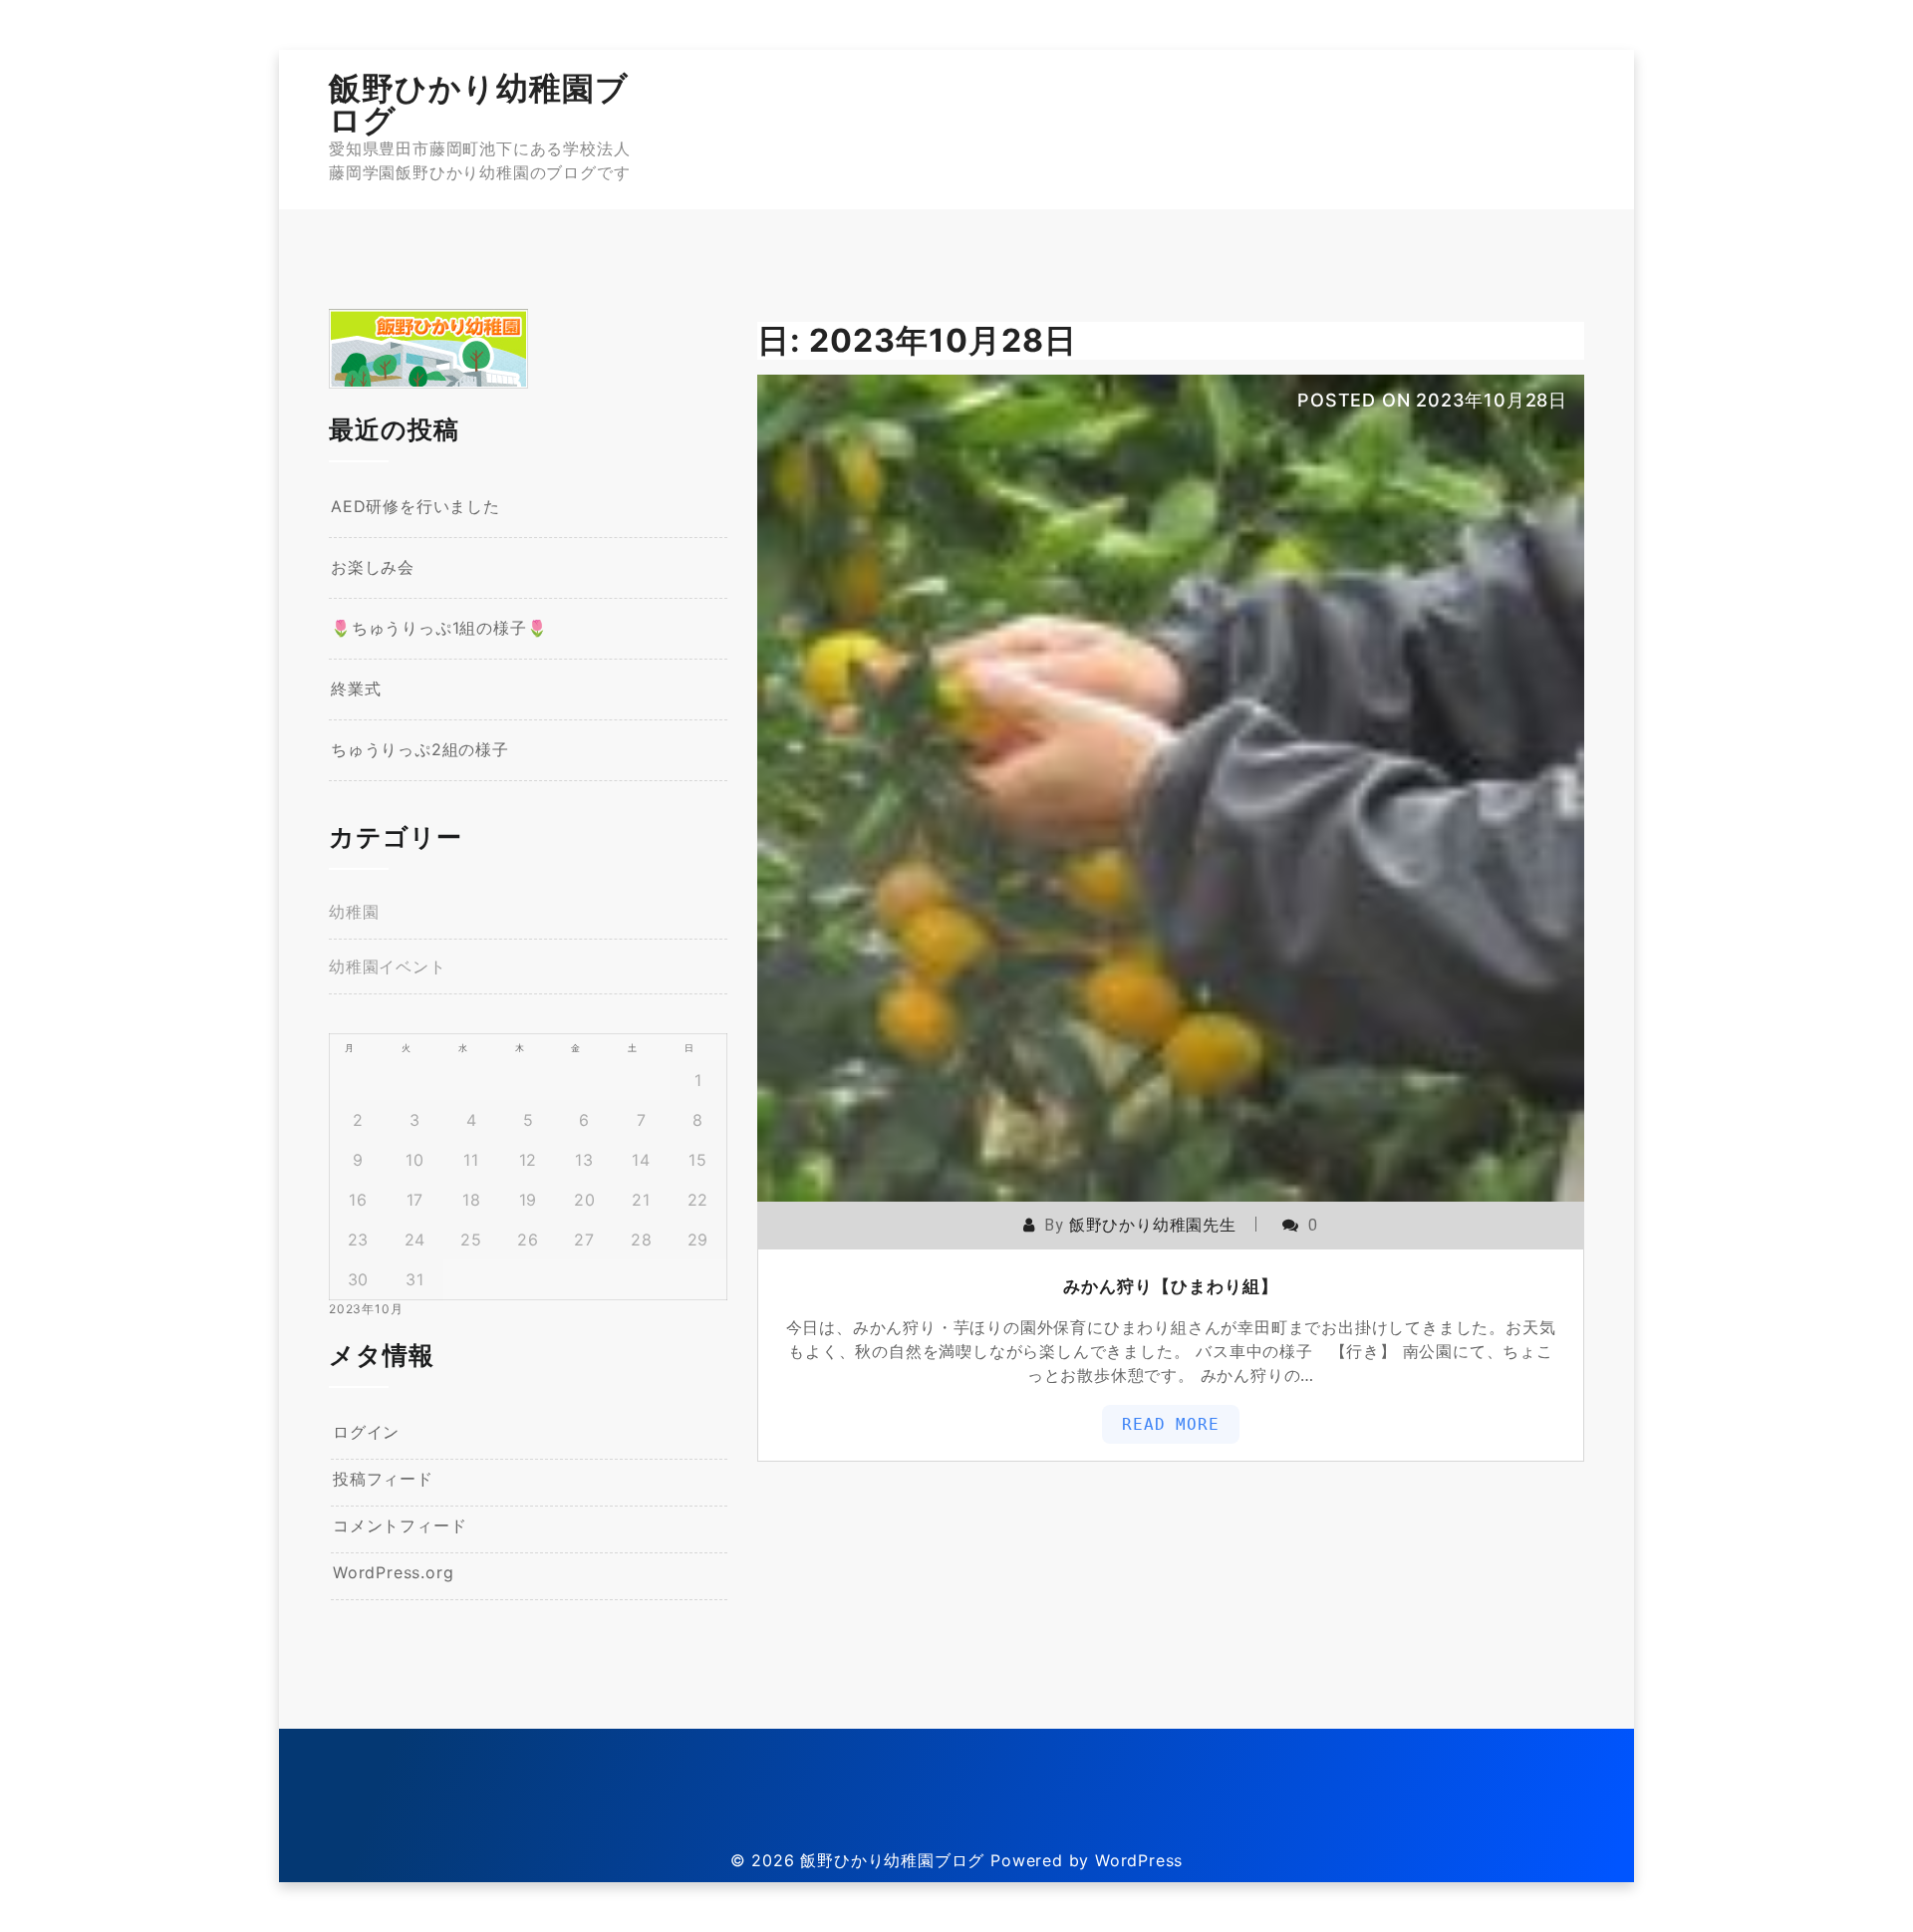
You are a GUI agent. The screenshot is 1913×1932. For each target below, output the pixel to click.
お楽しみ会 (373, 567)
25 (471, 1240)
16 (358, 1200)
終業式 (356, 689)
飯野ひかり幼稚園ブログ (479, 104)
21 (641, 1200)
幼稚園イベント (388, 966)
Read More (1170, 1424)
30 (359, 1279)
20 (585, 1200)
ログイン (366, 1432)
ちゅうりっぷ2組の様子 (420, 749)
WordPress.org (393, 1572)
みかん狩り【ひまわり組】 (1171, 1286)
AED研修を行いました (415, 506)
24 (415, 1240)
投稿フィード (383, 1479)
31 (415, 1279)
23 (359, 1240)
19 (529, 1200)
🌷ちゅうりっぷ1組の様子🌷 (439, 628)
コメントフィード (400, 1525)
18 (472, 1200)
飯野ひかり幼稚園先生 (1153, 1225)
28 (642, 1240)
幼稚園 (354, 912)
